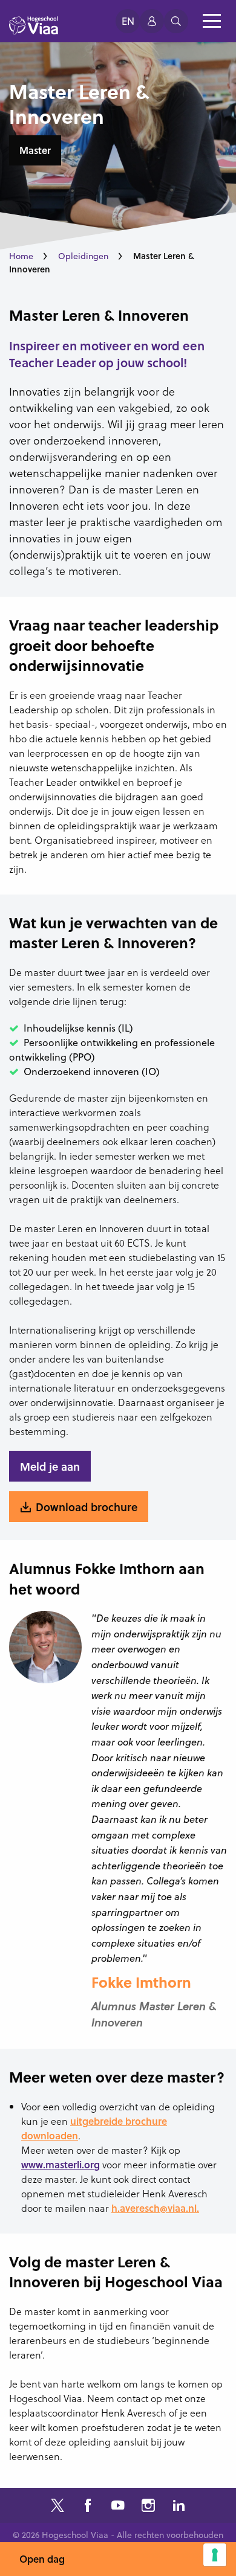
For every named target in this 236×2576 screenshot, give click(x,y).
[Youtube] (118, 2507)
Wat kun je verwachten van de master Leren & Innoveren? (113, 933)
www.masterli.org (61, 2164)
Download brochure (87, 1507)
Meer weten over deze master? (117, 2077)
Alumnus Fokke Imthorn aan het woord (107, 1579)
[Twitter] (57, 2507)
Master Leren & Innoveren (99, 315)
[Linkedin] (179, 2507)
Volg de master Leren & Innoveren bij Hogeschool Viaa (116, 2272)
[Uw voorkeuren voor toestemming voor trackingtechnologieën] (215, 2555)
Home (21, 256)
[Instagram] (148, 2507)
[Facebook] (88, 2507)
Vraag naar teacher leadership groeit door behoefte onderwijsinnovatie (114, 645)
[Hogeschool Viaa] (34, 31)
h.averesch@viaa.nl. (155, 2208)
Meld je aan (50, 1466)
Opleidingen (83, 256)
